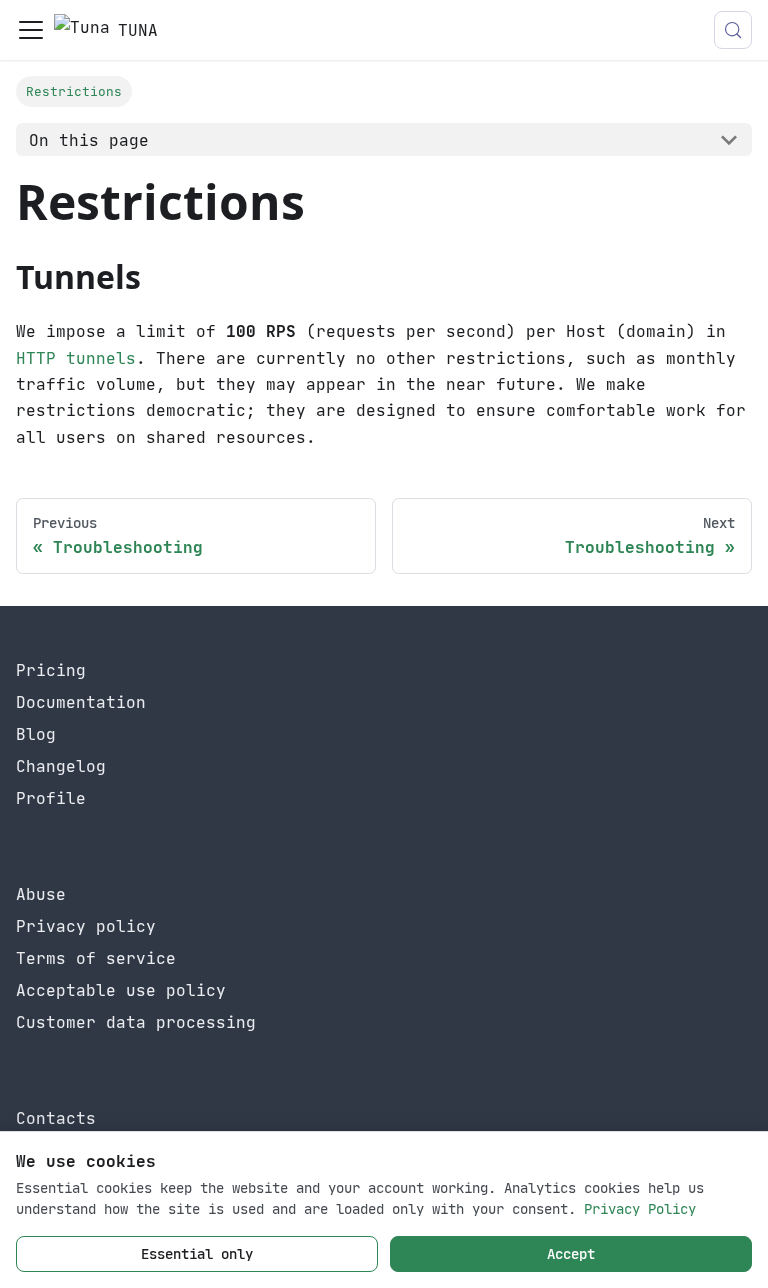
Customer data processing (136, 1022)
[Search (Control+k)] (733, 30)
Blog (36, 734)
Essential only (197, 1254)
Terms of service (96, 958)
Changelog (61, 766)
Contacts (56, 1118)
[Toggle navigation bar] (31, 30)
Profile (51, 798)
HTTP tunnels (76, 358)
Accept (571, 1254)
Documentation (81, 702)
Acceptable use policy (121, 990)
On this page (89, 140)
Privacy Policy (640, 1209)
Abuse (41, 894)
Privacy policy (86, 926)
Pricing (51, 670)
